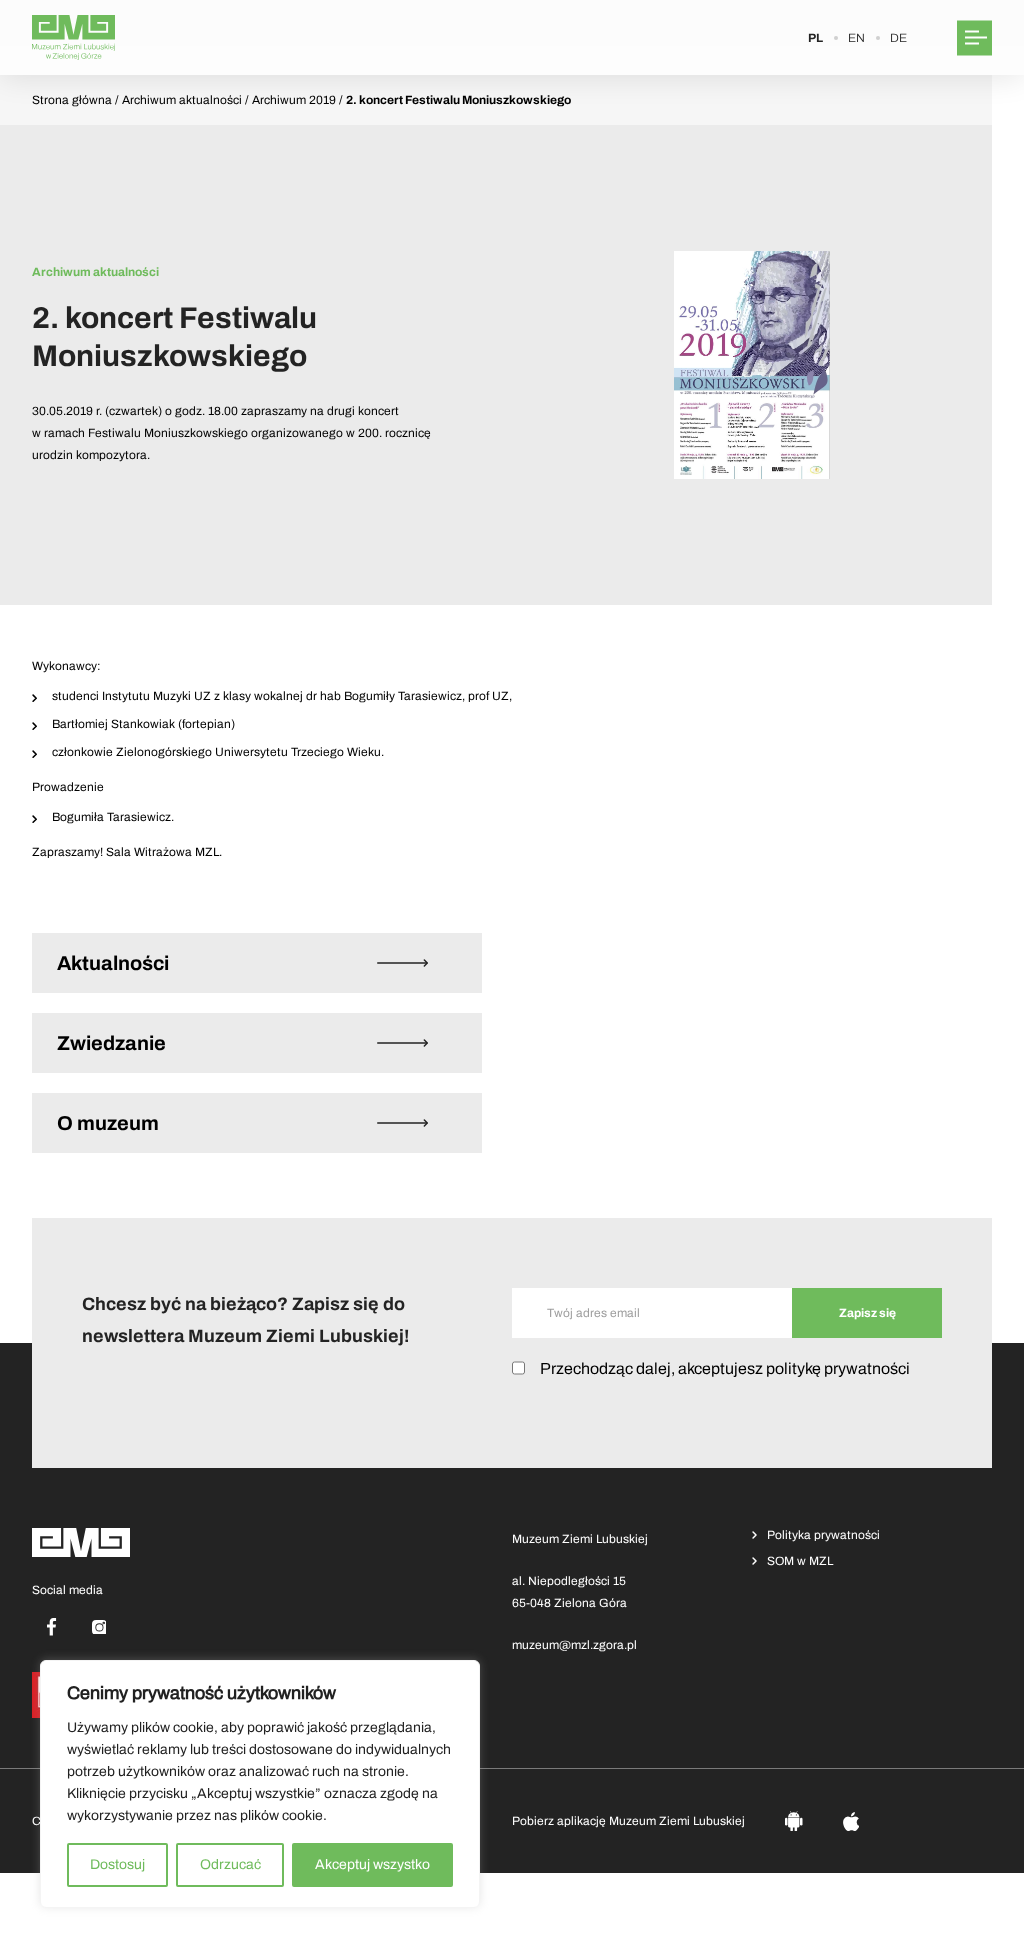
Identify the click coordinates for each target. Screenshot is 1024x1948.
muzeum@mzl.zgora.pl (574, 1645)
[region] (260, 1784)
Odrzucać (230, 1864)
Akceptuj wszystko (372, 1864)
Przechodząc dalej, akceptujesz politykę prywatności (725, 1368)
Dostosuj (117, 1864)
